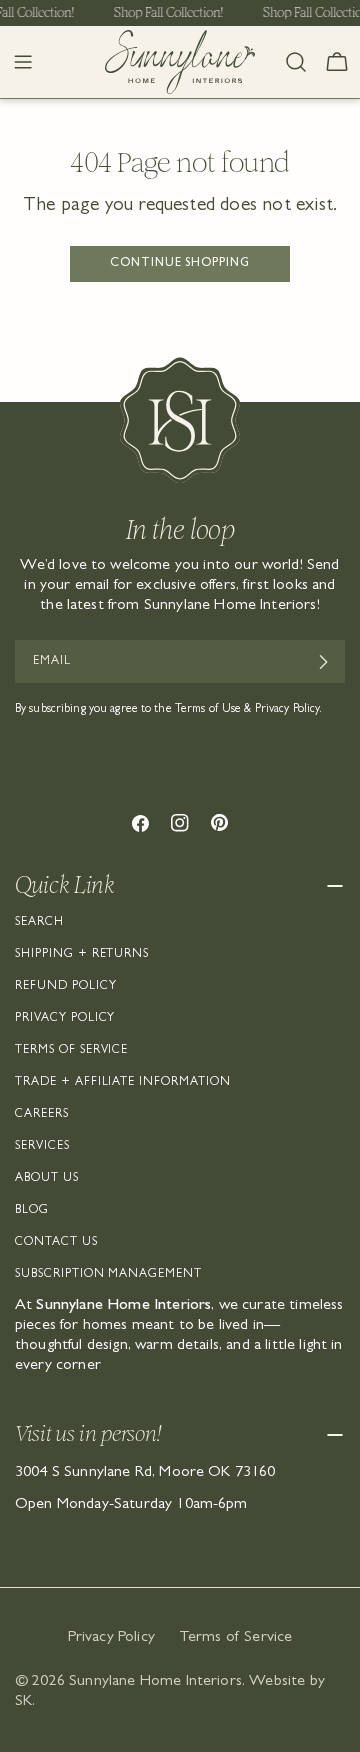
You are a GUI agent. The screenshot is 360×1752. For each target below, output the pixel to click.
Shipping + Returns (82, 955)
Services (42, 1147)
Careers (42, 1115)
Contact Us (56, 1243)
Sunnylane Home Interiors (155, 1682)
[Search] (296, 62)
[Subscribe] (322, 662)
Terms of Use (208, 710)
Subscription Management (108, 1275)
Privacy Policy (65, 1019)
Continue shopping (180, 264)
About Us (47, 1179)
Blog (32, 1211)
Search (39, 923)
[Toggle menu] (23, 62)
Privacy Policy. (289, 710)
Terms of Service (71, 1051)
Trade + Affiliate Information (123, 1083)
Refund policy (65, 987)
